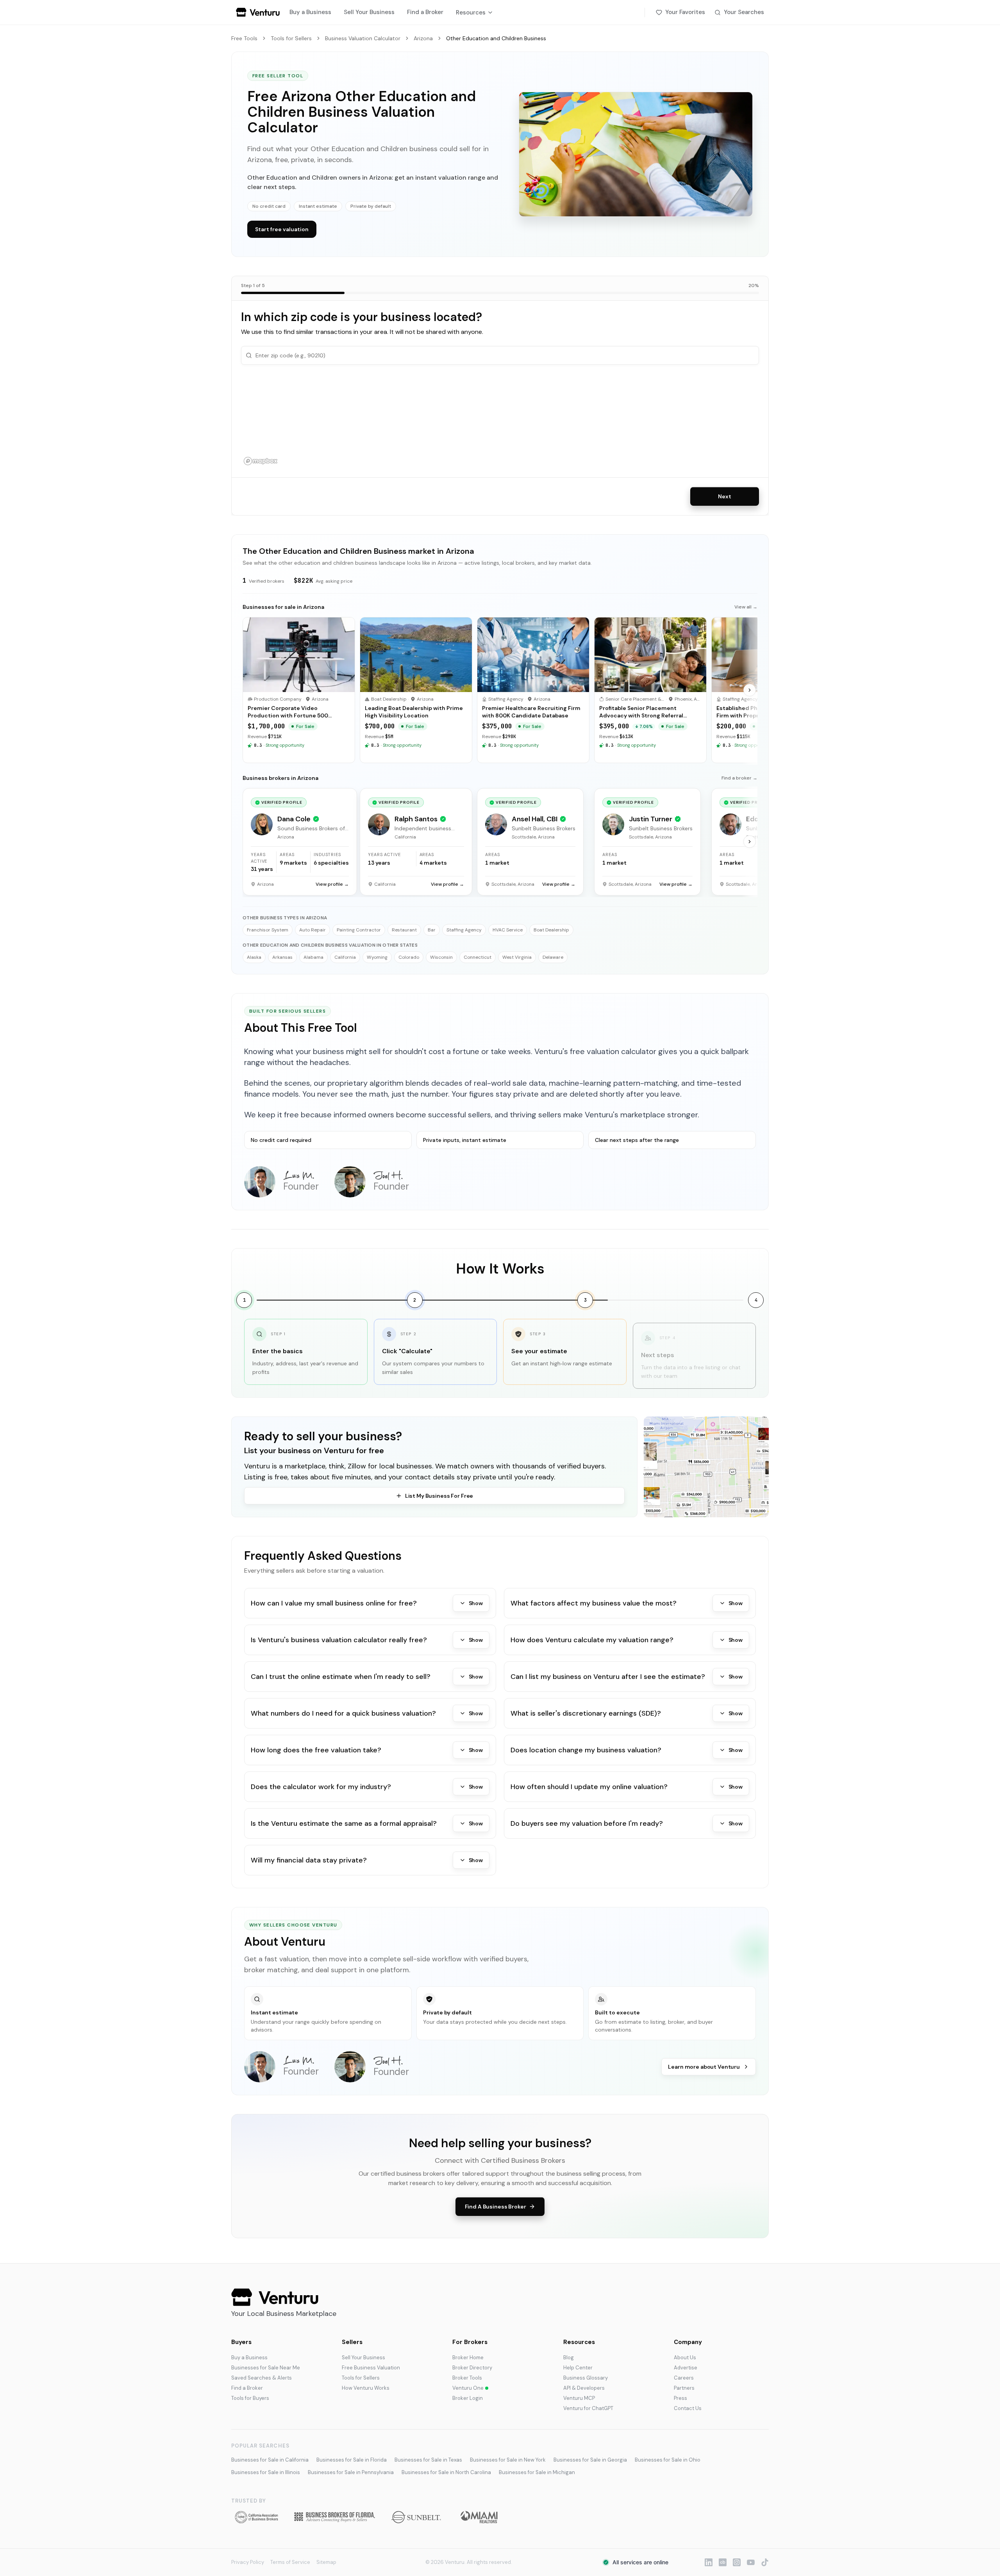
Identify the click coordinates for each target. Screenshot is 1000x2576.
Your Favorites (685, 12)
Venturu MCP (579, 2398)
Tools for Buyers (250, 2398)
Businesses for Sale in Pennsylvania (351, 2472)
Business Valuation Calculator (363, 38)
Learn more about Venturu (704, 2067)
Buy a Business (310, 12)
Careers (684, 2378)
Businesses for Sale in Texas (428, 2460)
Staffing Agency (464, 930)
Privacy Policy (248, 2562)
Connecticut (478, 957)
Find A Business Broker (496, 2207)
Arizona (423, 38)
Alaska (254, 957)
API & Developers (584, 2388)
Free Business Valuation (371, 2368)
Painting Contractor (359, 930)
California (345, 957)
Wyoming (377, 957)
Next (724, 496)
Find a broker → (739, 778)
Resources (471, 12)
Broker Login (468, 2398)
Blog (569, 2357)
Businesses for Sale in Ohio (668, 2460)
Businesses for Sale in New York (508, 2460)
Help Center (578, 2368)
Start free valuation (282, 229)
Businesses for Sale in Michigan (537, 2472)
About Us (685, 2357)
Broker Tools (467, 2378)
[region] (500, 421)
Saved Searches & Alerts (262, 2378)
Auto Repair (312, 930)
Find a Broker (425, 12)
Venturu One (468, 2388)
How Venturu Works (366, 2388)
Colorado (409, 957)
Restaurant (404, 930)
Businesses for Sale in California (270, 2460)
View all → (746, 607)
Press (680, 2398)
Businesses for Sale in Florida (352, 2460)
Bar (432, 930)
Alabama (313, 957)
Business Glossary (586, 2378)
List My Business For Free (439, 1496)
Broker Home (468, 2357)
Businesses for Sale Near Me (266, 2368)
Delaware (553, 957)
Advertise (686, 2368)
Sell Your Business (369, 12)
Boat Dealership (551, 930)
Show (476, 1603)
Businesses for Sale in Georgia (590, 2460)
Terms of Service (290, 2562)
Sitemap (326, 2562)
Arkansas (282, 957)
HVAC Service (508, 930)
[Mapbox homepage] (261, 461)
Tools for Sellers (291, 38)
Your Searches (744, 12)
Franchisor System (268, 930)
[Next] (750, 690)
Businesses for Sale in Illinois (266, 2472)
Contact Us (688, 2408)
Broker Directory (472, 2368)
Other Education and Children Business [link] (496, 38)
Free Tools (244, 38)
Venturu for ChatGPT (588, 2408)
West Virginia (517, 957)
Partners (684, 2388)
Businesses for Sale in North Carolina (446, 2472)
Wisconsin (441, 957)
